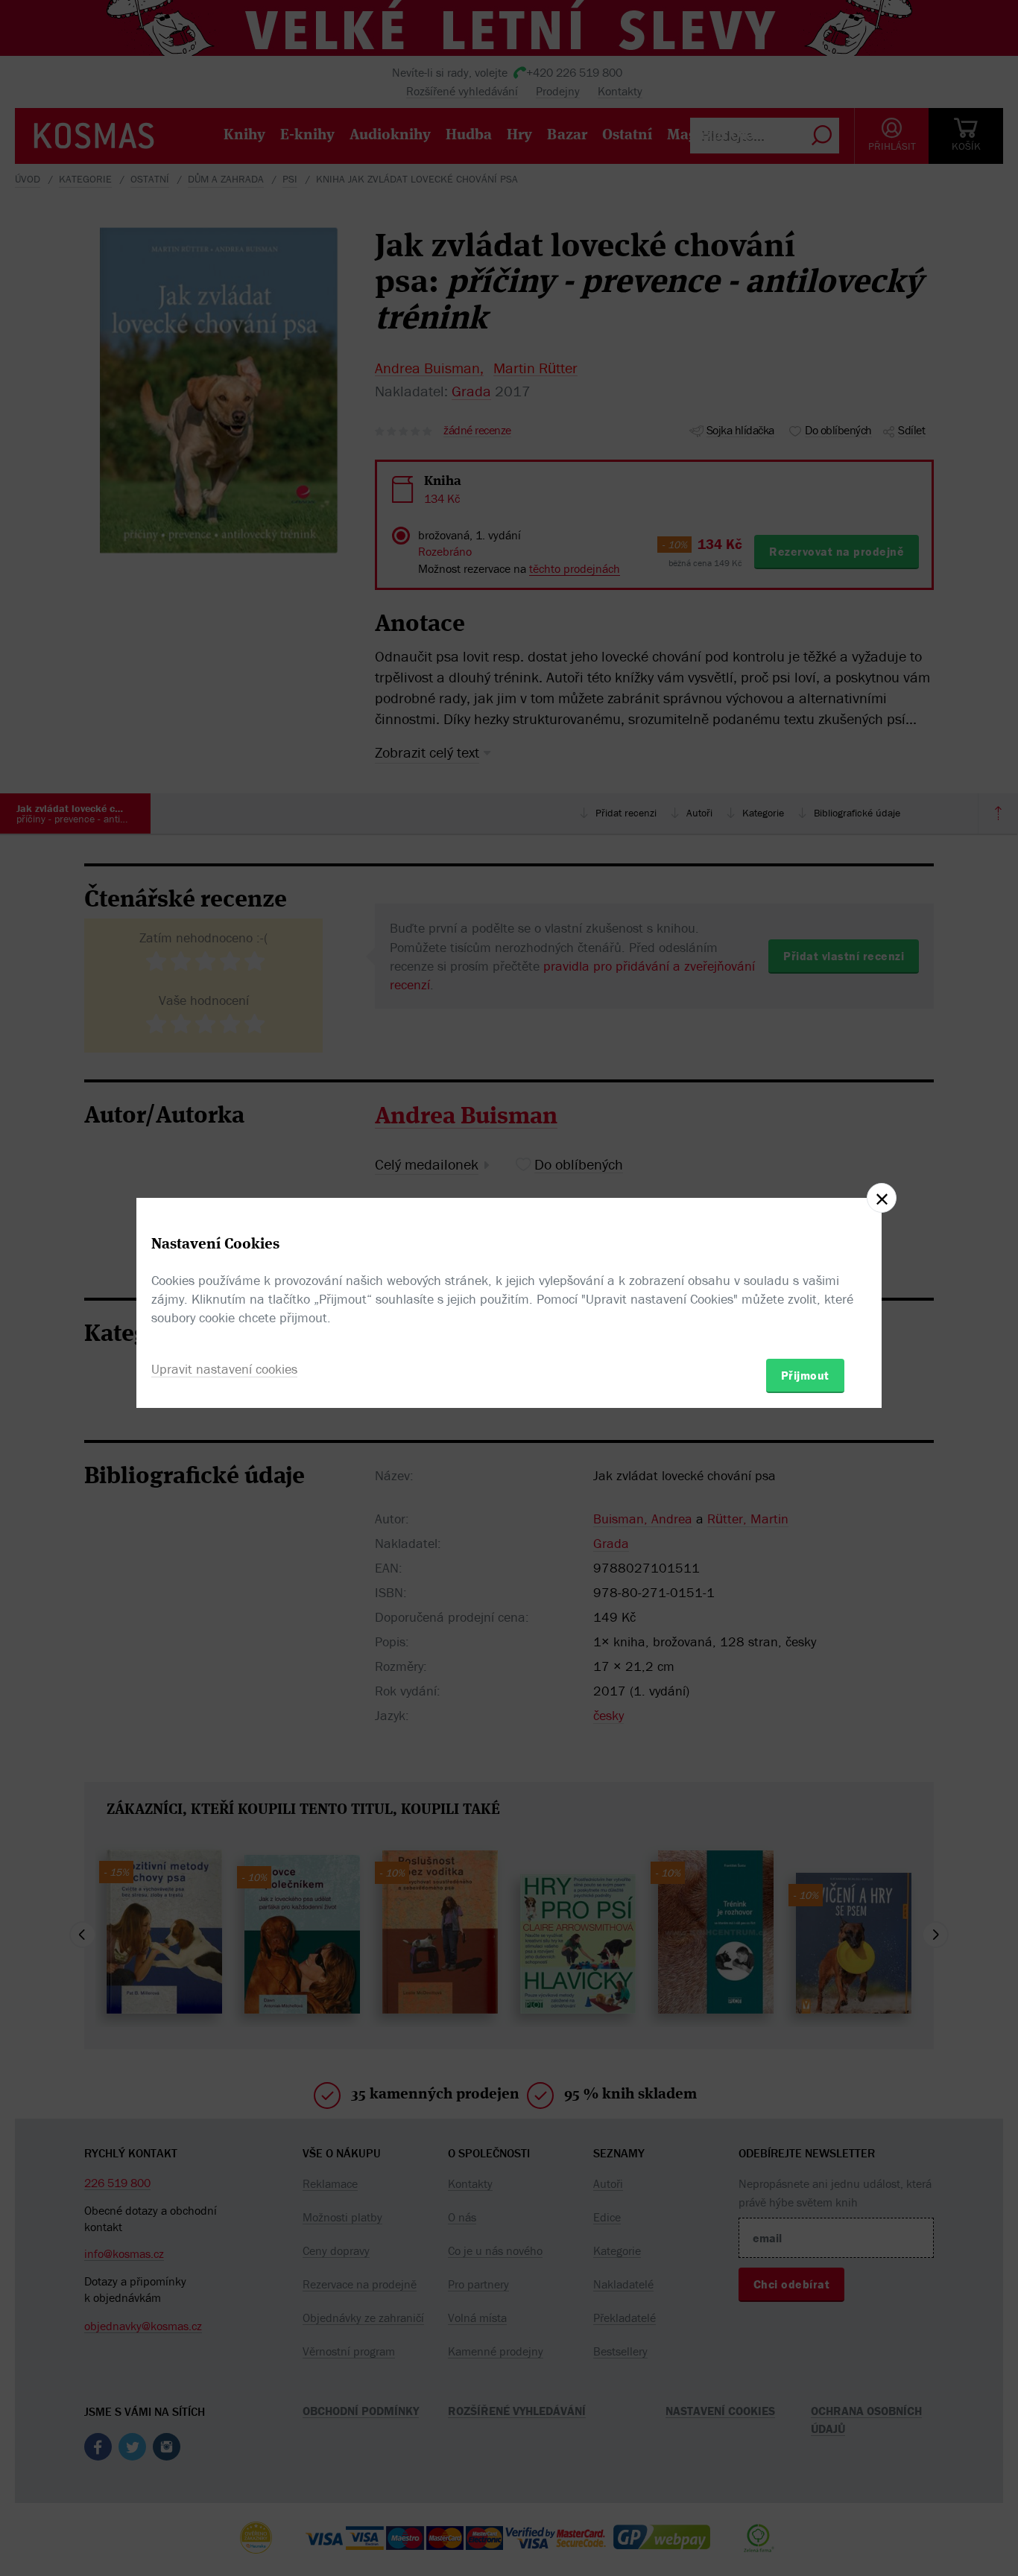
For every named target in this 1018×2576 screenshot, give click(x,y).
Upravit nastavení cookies (224, 1369)
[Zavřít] (882, 1198)
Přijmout (805, 1375)
